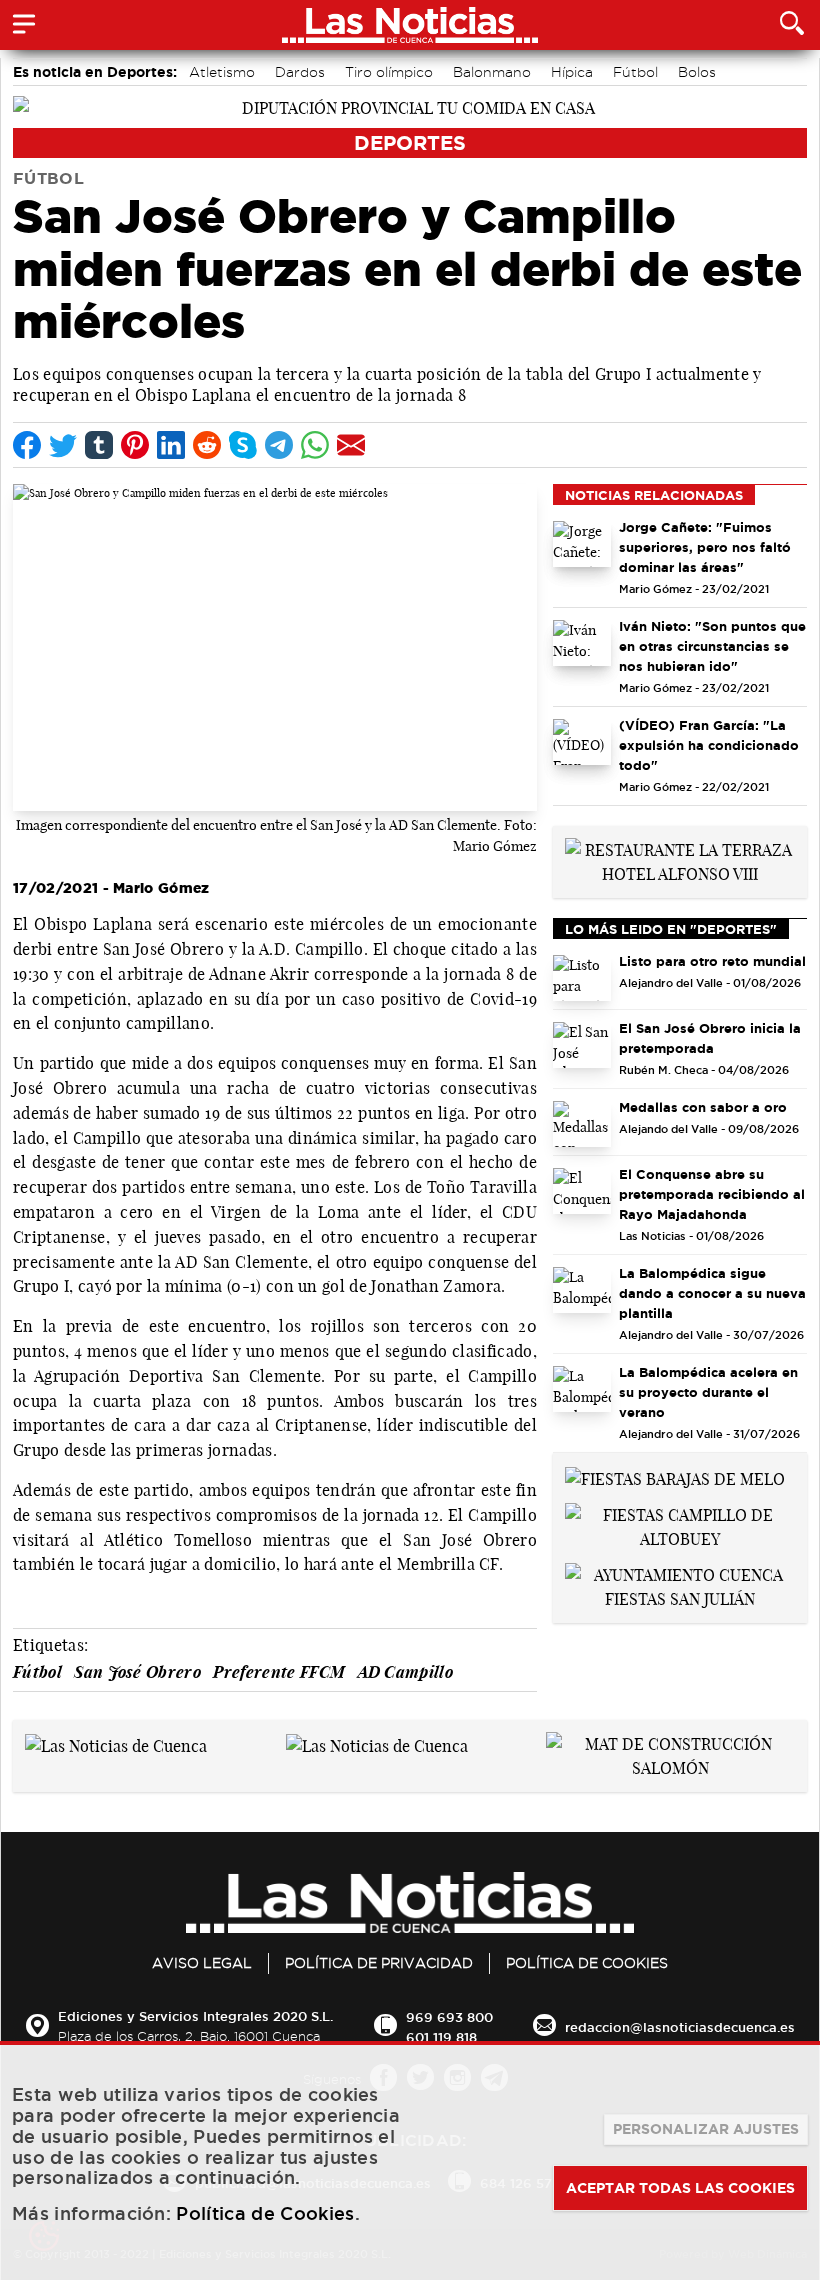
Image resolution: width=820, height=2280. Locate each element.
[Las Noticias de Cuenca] (116, 1744)
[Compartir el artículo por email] (351, 445)
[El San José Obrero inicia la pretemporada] (582, 1045)
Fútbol (635, 72)
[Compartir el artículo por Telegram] (279, 445)
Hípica (572, 72)
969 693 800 (449, 2017)
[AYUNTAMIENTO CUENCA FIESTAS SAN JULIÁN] (680, 1585)
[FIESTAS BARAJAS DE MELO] (675, 1477)
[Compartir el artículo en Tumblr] (99, 445)
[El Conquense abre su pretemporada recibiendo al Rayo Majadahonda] (582, 1191)
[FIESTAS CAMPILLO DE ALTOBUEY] (680, 1525)
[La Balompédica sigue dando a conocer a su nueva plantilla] (582, 1290)
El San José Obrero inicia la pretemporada (710, 1038)
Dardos (300, 72)
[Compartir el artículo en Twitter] (63, 445)
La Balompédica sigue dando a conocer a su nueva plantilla (712, 1293)
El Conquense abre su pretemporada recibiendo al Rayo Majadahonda (712, 1194)
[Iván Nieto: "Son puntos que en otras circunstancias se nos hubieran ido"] (582, 643)
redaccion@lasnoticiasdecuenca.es (680, 2027)
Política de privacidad (379, 1963)
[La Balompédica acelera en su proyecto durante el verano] (582, 1389)
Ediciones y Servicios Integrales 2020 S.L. (195, 2016)
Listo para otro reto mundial (712, 961)
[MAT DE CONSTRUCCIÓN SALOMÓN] (670, 1754)
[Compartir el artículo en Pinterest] (135, 445)
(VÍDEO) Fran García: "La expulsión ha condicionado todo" (709, 745)
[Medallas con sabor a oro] (582, 1124)
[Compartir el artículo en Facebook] (27, 445)
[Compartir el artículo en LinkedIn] (171, 445)
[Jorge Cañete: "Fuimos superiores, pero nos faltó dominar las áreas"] (582, 544)
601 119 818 (441, 2037)
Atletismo (222, 72)
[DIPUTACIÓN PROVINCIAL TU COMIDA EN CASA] (410, 106)
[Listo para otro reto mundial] (582, 978)
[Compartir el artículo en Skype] (243, 445)
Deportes (410, 142)
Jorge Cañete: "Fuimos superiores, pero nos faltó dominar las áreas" (705, 547)
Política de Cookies (587, 1963)
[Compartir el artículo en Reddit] (207, 445)
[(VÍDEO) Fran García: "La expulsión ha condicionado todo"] (582, 742)
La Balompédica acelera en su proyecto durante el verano (708, 1392)
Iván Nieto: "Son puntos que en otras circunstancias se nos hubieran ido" (712, 646)
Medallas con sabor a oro (703, 1107)
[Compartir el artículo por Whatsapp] (315, 445)
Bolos (697, 72)
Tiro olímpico (389, 72)
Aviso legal (202, 1963)
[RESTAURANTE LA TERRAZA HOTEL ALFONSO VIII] (680, 860)
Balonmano (492, 72)
